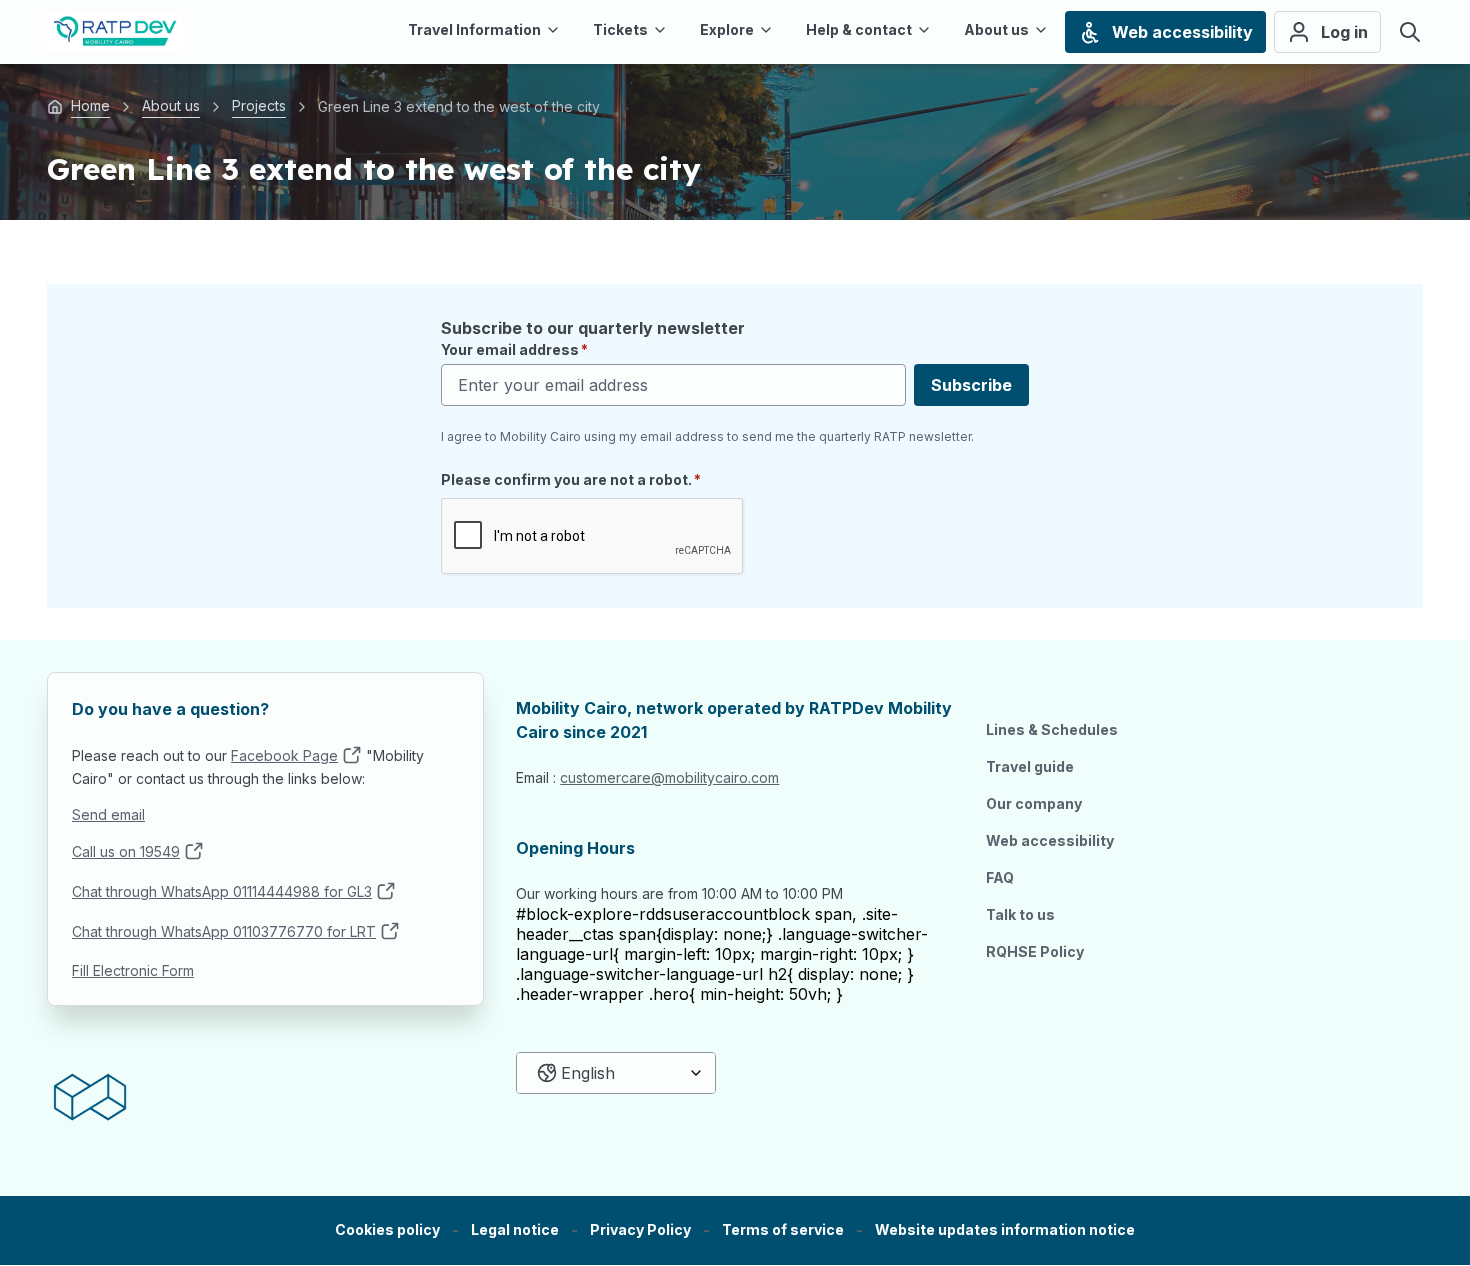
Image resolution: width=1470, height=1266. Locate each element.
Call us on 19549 (126, 851)
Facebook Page (284, 755)
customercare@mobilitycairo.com (669, 777)
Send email (108, 814)
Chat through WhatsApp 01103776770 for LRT (224, 931)
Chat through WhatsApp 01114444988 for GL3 (222, 891)
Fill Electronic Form (133, 970)
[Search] (1410, 32)
